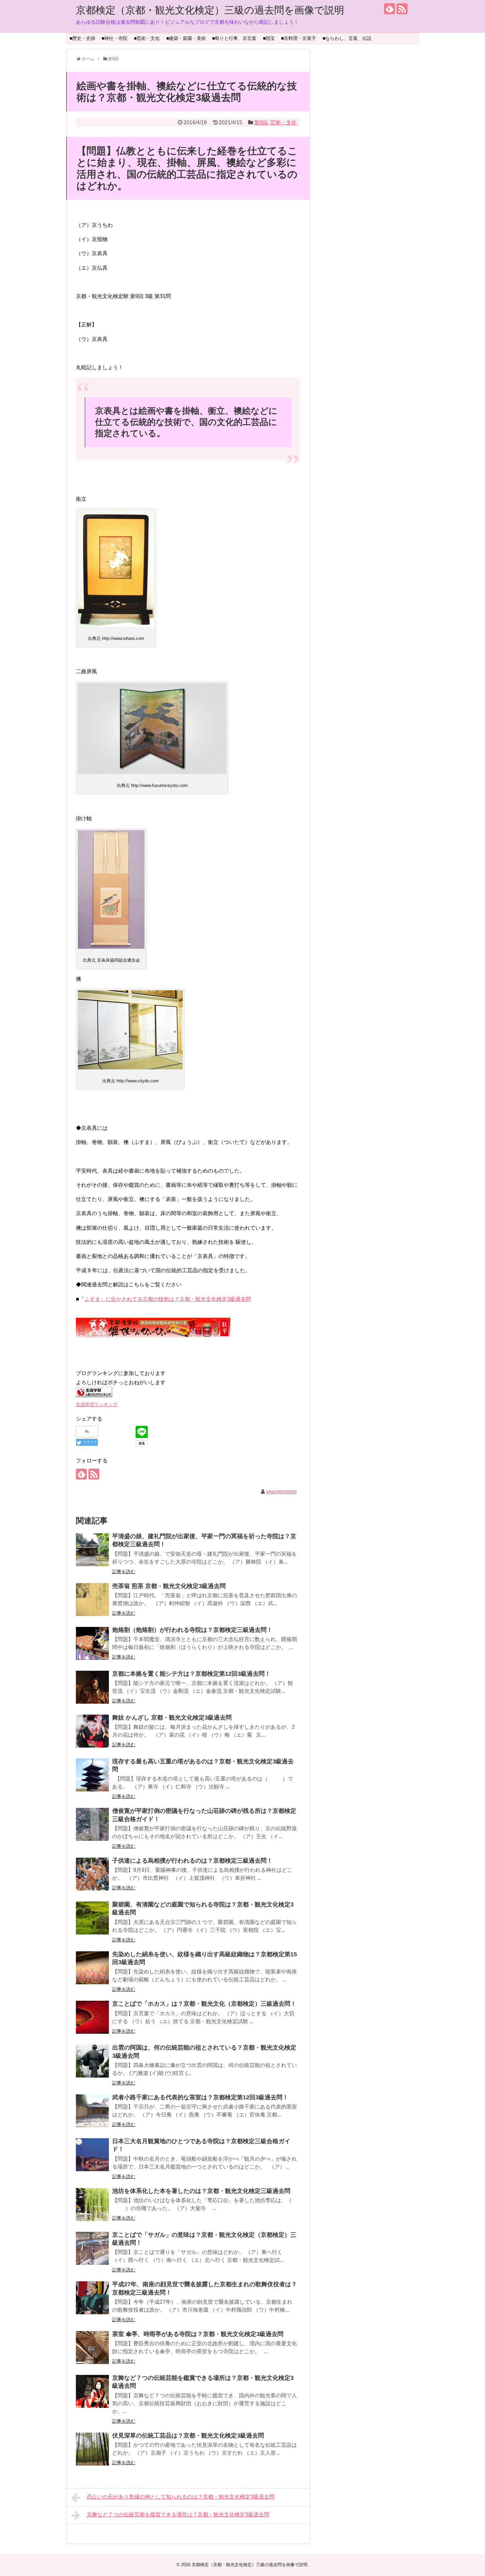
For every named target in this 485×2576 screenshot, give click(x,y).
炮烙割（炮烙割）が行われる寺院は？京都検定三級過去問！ (192, 1630)
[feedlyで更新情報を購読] (389, 9)
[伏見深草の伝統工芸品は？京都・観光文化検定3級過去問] (92, 2449)
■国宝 (269, 38)
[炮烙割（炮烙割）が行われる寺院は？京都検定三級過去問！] (92, 1643)
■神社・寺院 (114, 38)
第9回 (261, 122)
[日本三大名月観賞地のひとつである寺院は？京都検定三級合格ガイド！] (92, 2155)
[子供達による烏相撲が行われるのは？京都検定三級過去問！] (92, 1874)
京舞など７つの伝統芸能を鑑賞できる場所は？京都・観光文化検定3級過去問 (178, 2515)
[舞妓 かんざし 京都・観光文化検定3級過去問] (92, 1731)
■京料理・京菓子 (299, 38)
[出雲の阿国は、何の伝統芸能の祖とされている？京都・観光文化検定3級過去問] (92, 2061)
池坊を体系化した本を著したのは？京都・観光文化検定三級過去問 (201, 2191)
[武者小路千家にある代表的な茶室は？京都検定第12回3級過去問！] (92, 2111)
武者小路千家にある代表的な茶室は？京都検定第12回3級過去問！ (200, 2097)
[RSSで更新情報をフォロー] (402, 9)
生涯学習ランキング (97, 1404)
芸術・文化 (283, 122)
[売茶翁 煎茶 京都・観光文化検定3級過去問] (92, 1600)
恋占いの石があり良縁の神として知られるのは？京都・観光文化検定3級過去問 (181, 2497)
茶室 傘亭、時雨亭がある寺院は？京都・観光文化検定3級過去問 (198, 2334)
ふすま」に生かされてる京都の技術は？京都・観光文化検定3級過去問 (168, 1299)
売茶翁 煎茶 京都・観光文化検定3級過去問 (169, 1586)
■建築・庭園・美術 (186, 38)
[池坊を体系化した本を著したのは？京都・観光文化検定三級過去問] (92, 2204)
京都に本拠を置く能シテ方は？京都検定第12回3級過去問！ (191, 1674)
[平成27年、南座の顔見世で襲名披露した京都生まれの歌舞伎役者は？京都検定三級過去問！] (92, 2298)
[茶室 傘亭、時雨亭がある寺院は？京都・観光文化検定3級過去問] (92, 2348)
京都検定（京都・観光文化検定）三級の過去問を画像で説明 (210, 10)
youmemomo (281, 1492)
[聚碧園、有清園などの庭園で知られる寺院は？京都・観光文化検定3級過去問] (92, 1918)
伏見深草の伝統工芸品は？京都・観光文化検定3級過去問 (188, 2436)
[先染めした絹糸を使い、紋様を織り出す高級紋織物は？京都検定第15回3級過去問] (92, 1968)
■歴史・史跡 (82, 38)
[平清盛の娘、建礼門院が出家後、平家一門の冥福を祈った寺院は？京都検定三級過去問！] (92, 1550)
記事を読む (124, 1572)
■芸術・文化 (147, 38)
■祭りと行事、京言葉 (234, 38)
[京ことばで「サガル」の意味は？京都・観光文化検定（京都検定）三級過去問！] (92, 2248)
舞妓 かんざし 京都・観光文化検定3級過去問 (172, 1718)
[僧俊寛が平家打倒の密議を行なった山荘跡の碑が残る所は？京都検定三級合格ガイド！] (92, 1824)
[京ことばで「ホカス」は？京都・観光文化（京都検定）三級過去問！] (92, 2017)
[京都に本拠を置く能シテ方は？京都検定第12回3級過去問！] (92, 1687)
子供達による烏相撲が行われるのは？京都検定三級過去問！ (192, 1861)
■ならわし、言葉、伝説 (347, 38)
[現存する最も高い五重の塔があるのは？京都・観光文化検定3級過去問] (92, 1775)
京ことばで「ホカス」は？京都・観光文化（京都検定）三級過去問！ (204, 2004)
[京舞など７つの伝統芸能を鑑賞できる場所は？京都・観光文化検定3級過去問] (92, 2391)
